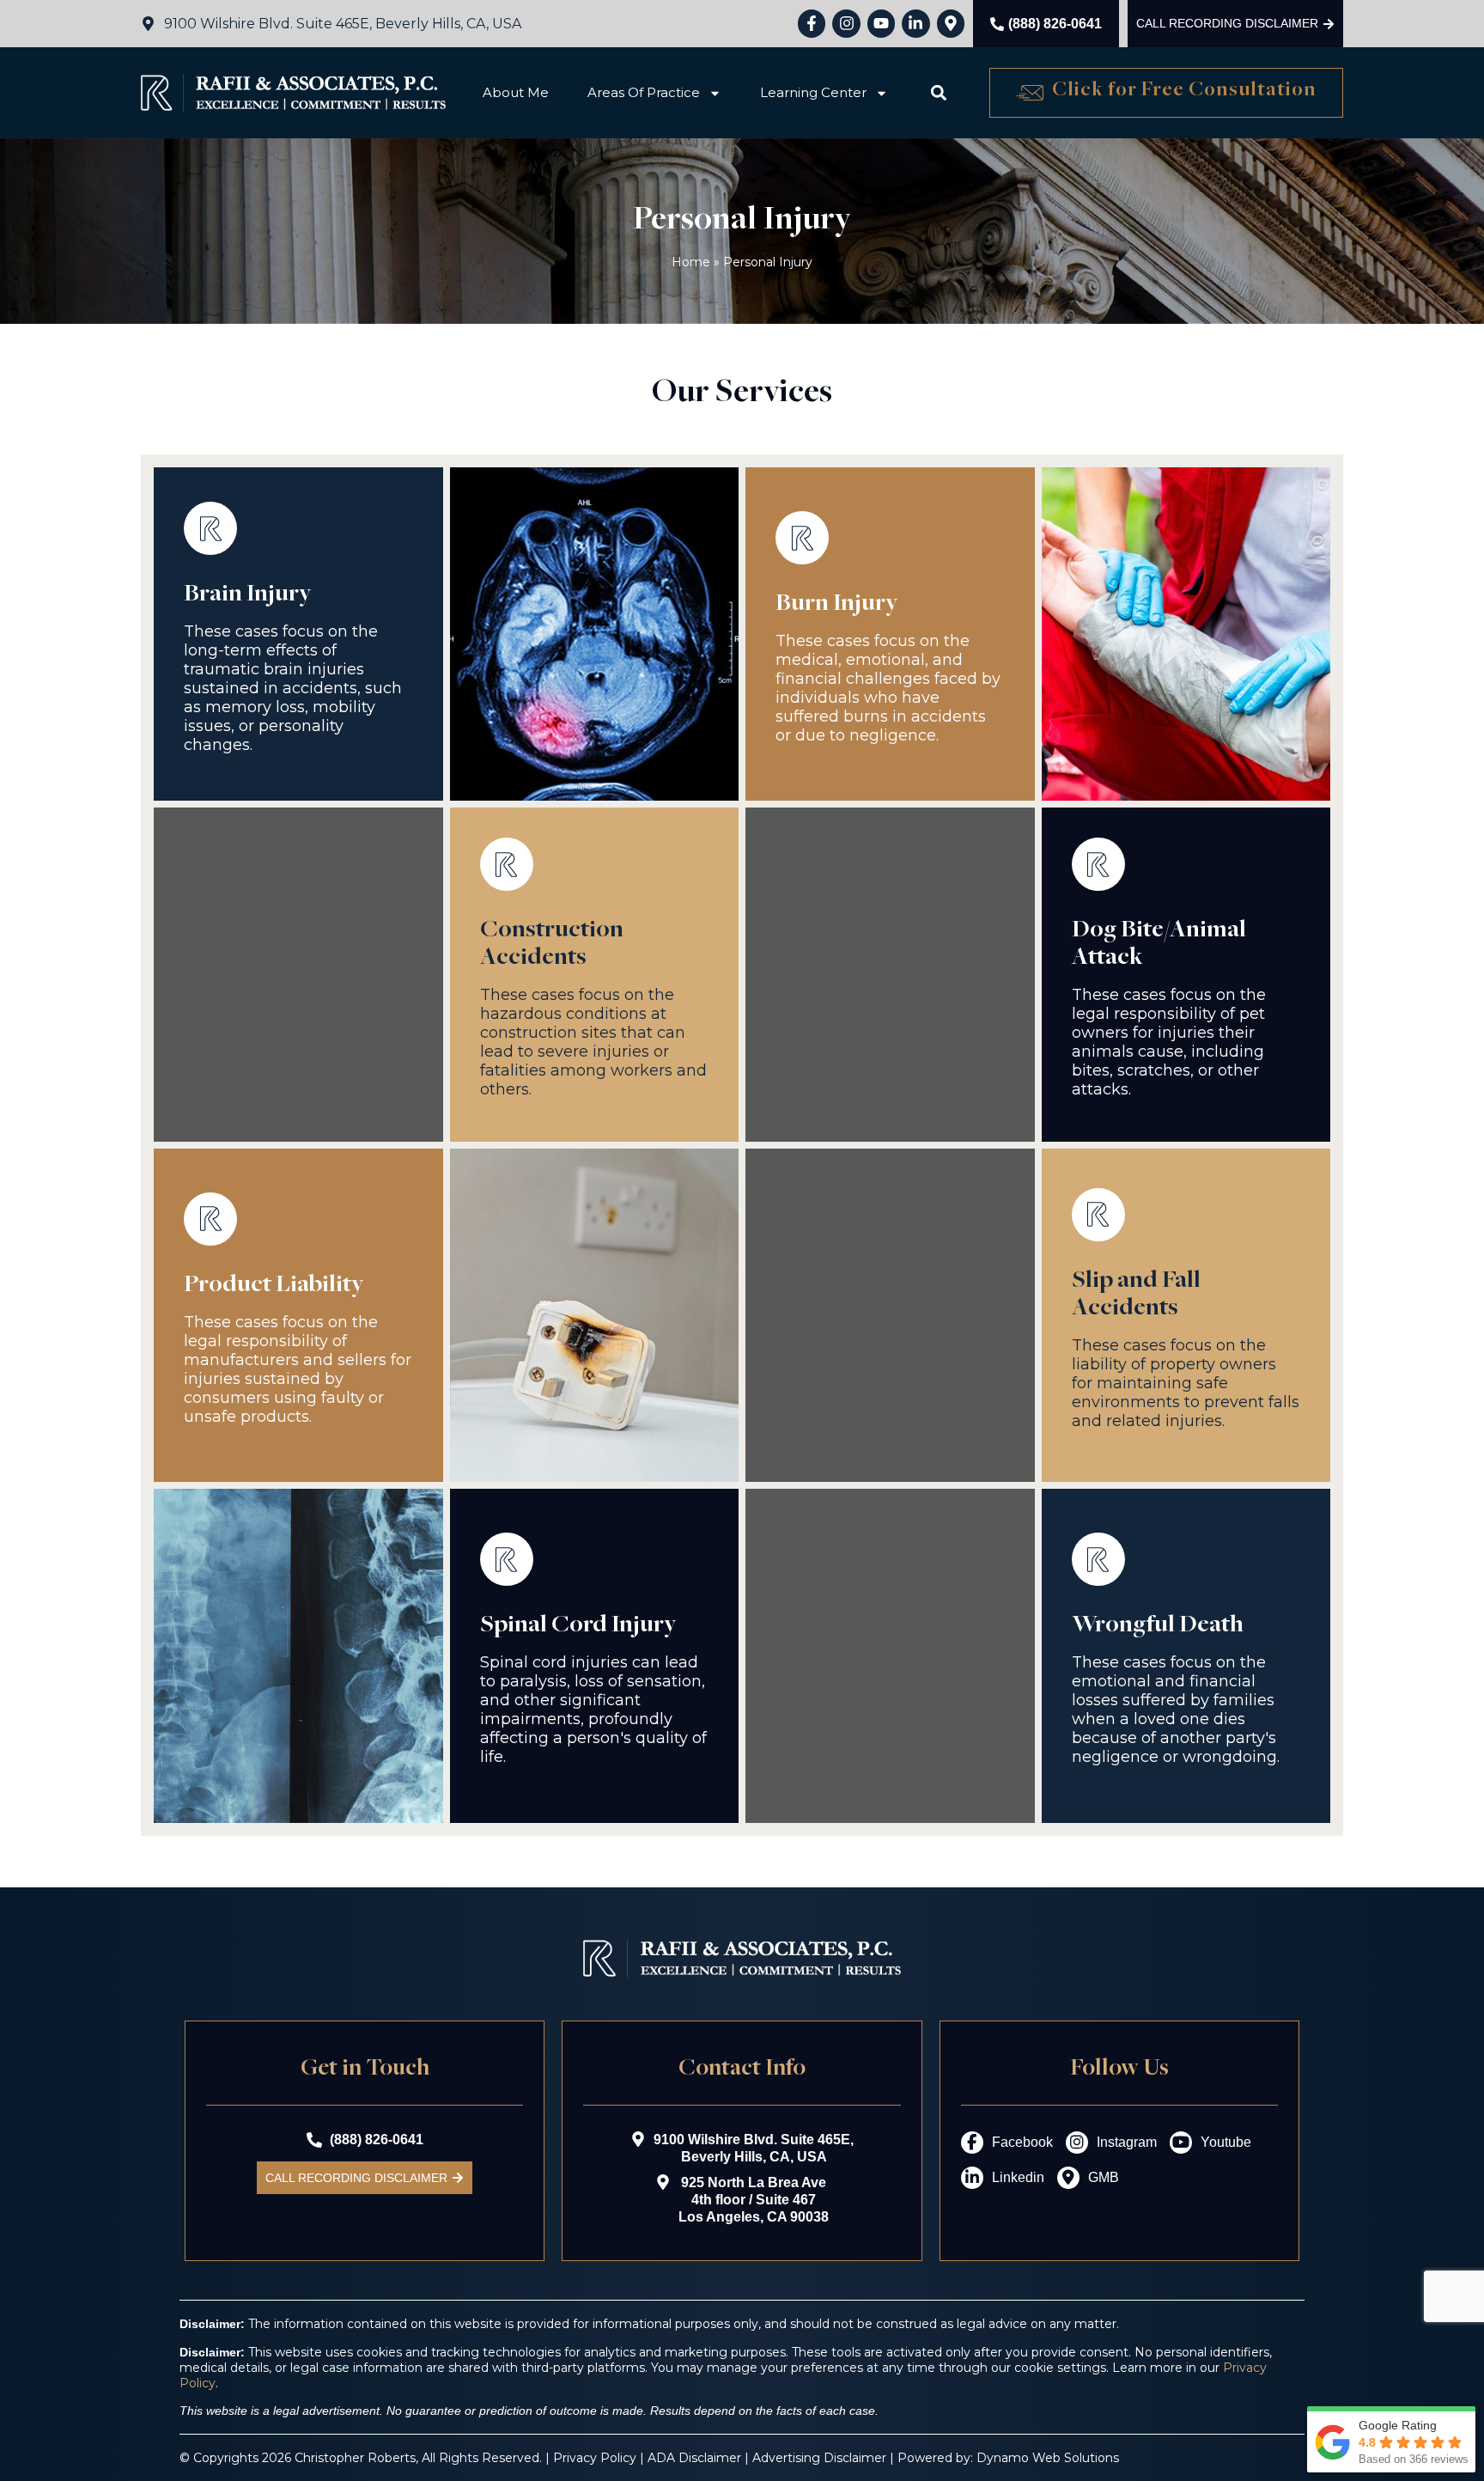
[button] (938, 93)
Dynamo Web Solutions (1048, 2458)
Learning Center (813, 92)
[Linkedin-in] (915, 23)
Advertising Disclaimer (819, 2458)
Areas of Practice (644, 92)
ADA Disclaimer (694, 2458)
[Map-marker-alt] (951, 23)
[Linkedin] (972, 2178)
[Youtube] (881, 23)
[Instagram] (846, 23)
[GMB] (1068, 2178)
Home (691, 262)
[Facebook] (972, 2143)
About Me (516, 92)
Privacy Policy (595, 2458)
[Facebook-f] (812, 23)
